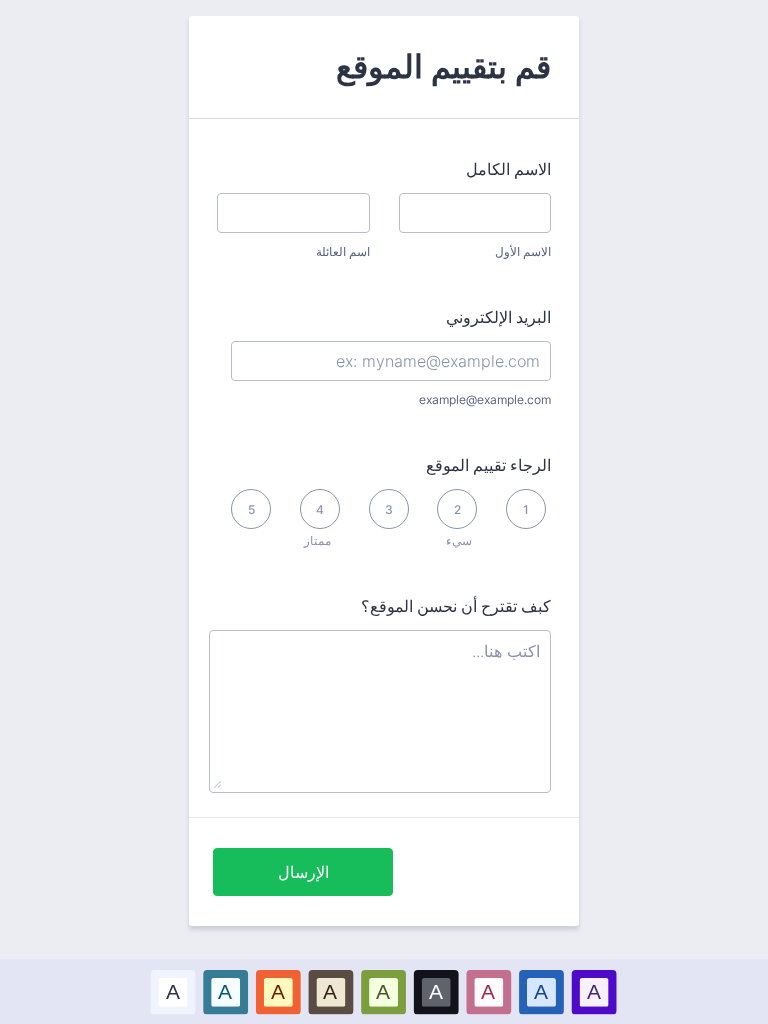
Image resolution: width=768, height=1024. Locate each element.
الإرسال (303, 872)
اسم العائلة (343, 251)
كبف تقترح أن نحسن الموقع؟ (456, 606)
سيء (459, 540)
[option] (173, 991)
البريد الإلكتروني (498, 317)
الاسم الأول (523, 251)
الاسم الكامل (508, 169)
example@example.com (485, 399)
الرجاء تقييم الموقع (488, 465)
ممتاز (317, 540)
